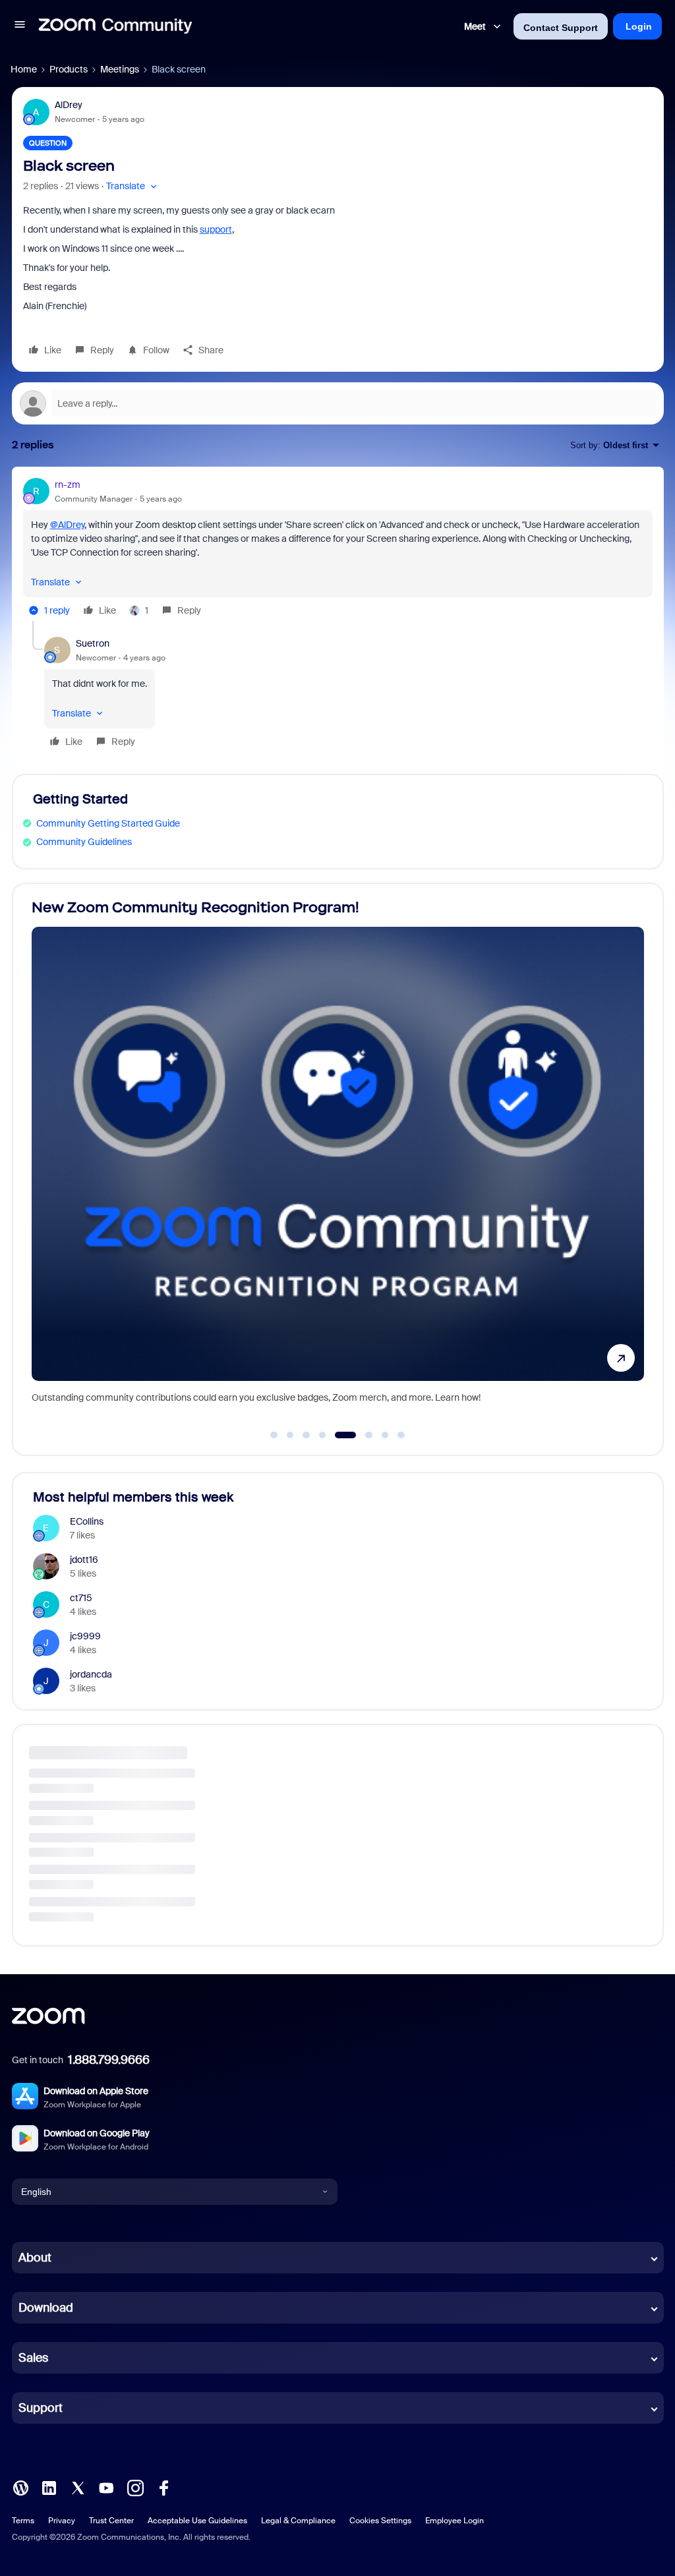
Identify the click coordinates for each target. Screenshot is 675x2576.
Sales (33, 2358)
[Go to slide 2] (290, 1435)
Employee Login (455, 2521)
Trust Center (111, 2521)
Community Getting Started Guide (108, 823)
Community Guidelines (84, 842)
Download (46, 2308)
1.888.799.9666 (109, 2060)
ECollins (87, 1521)
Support (41, 2408)
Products (69, 69)
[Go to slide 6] (362, 1435)
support (216, 229)
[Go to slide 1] (274, 1435)
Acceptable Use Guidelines (197, 2521)
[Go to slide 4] (322, 1435)
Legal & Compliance (298, 2521)
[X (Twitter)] (78, 2487)
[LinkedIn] (49, 2487)
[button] (20, 26)
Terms (23, 2521)
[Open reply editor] (338, 403)
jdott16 (84, 1560)
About (35, 2258)
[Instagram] (135, 2487)
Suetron (93, 643)
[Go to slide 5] (339, 1435)
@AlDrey (67, 525)
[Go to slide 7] (385, 1435)
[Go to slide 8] (401, 1435)
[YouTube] (106, 2487)
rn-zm (68, 484)
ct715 (81, 1598)
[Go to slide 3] (307, 1435)
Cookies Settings (380, 2521)
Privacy (62, 2521)
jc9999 (85, 1636)
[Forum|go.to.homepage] (115, 26)
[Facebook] (163, 2487)
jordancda (91, 1674)
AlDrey (69, 105)
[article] (338, 549)
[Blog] (20, 2487)
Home (24, 69)
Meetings (120, 69)
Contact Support (561, 28)
